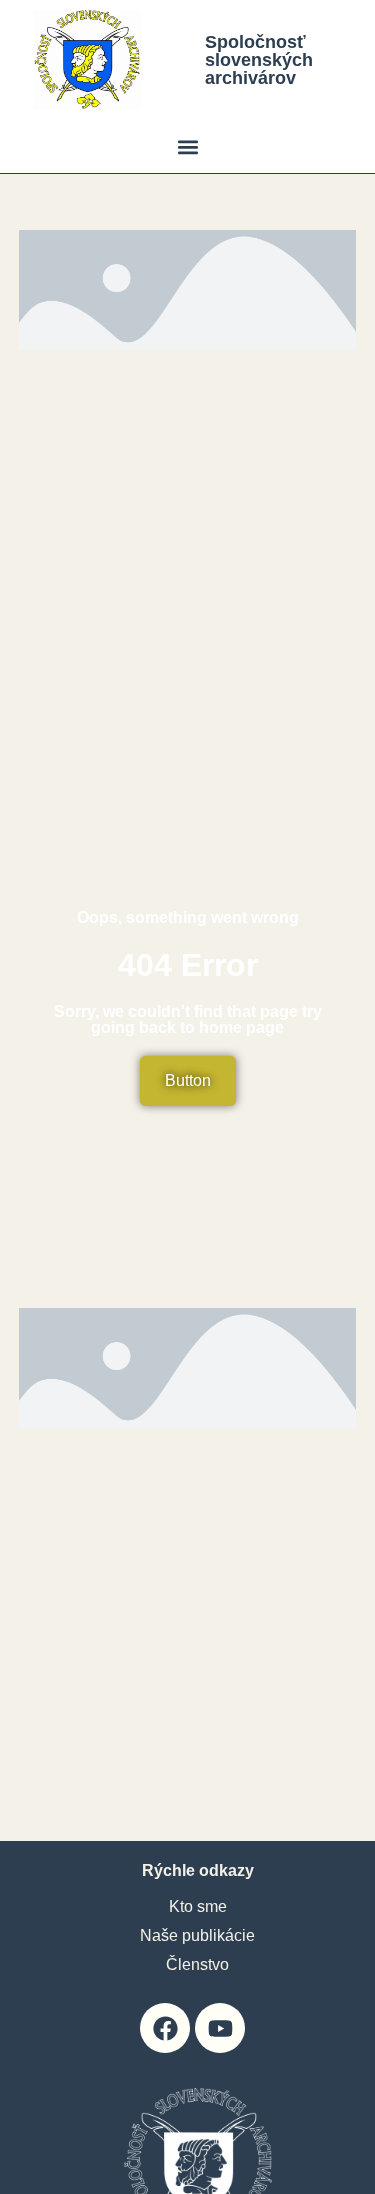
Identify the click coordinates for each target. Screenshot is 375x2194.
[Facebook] (165, 2028)
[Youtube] (220, 2028)
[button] (187, 146)
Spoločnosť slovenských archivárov (259, 60)
